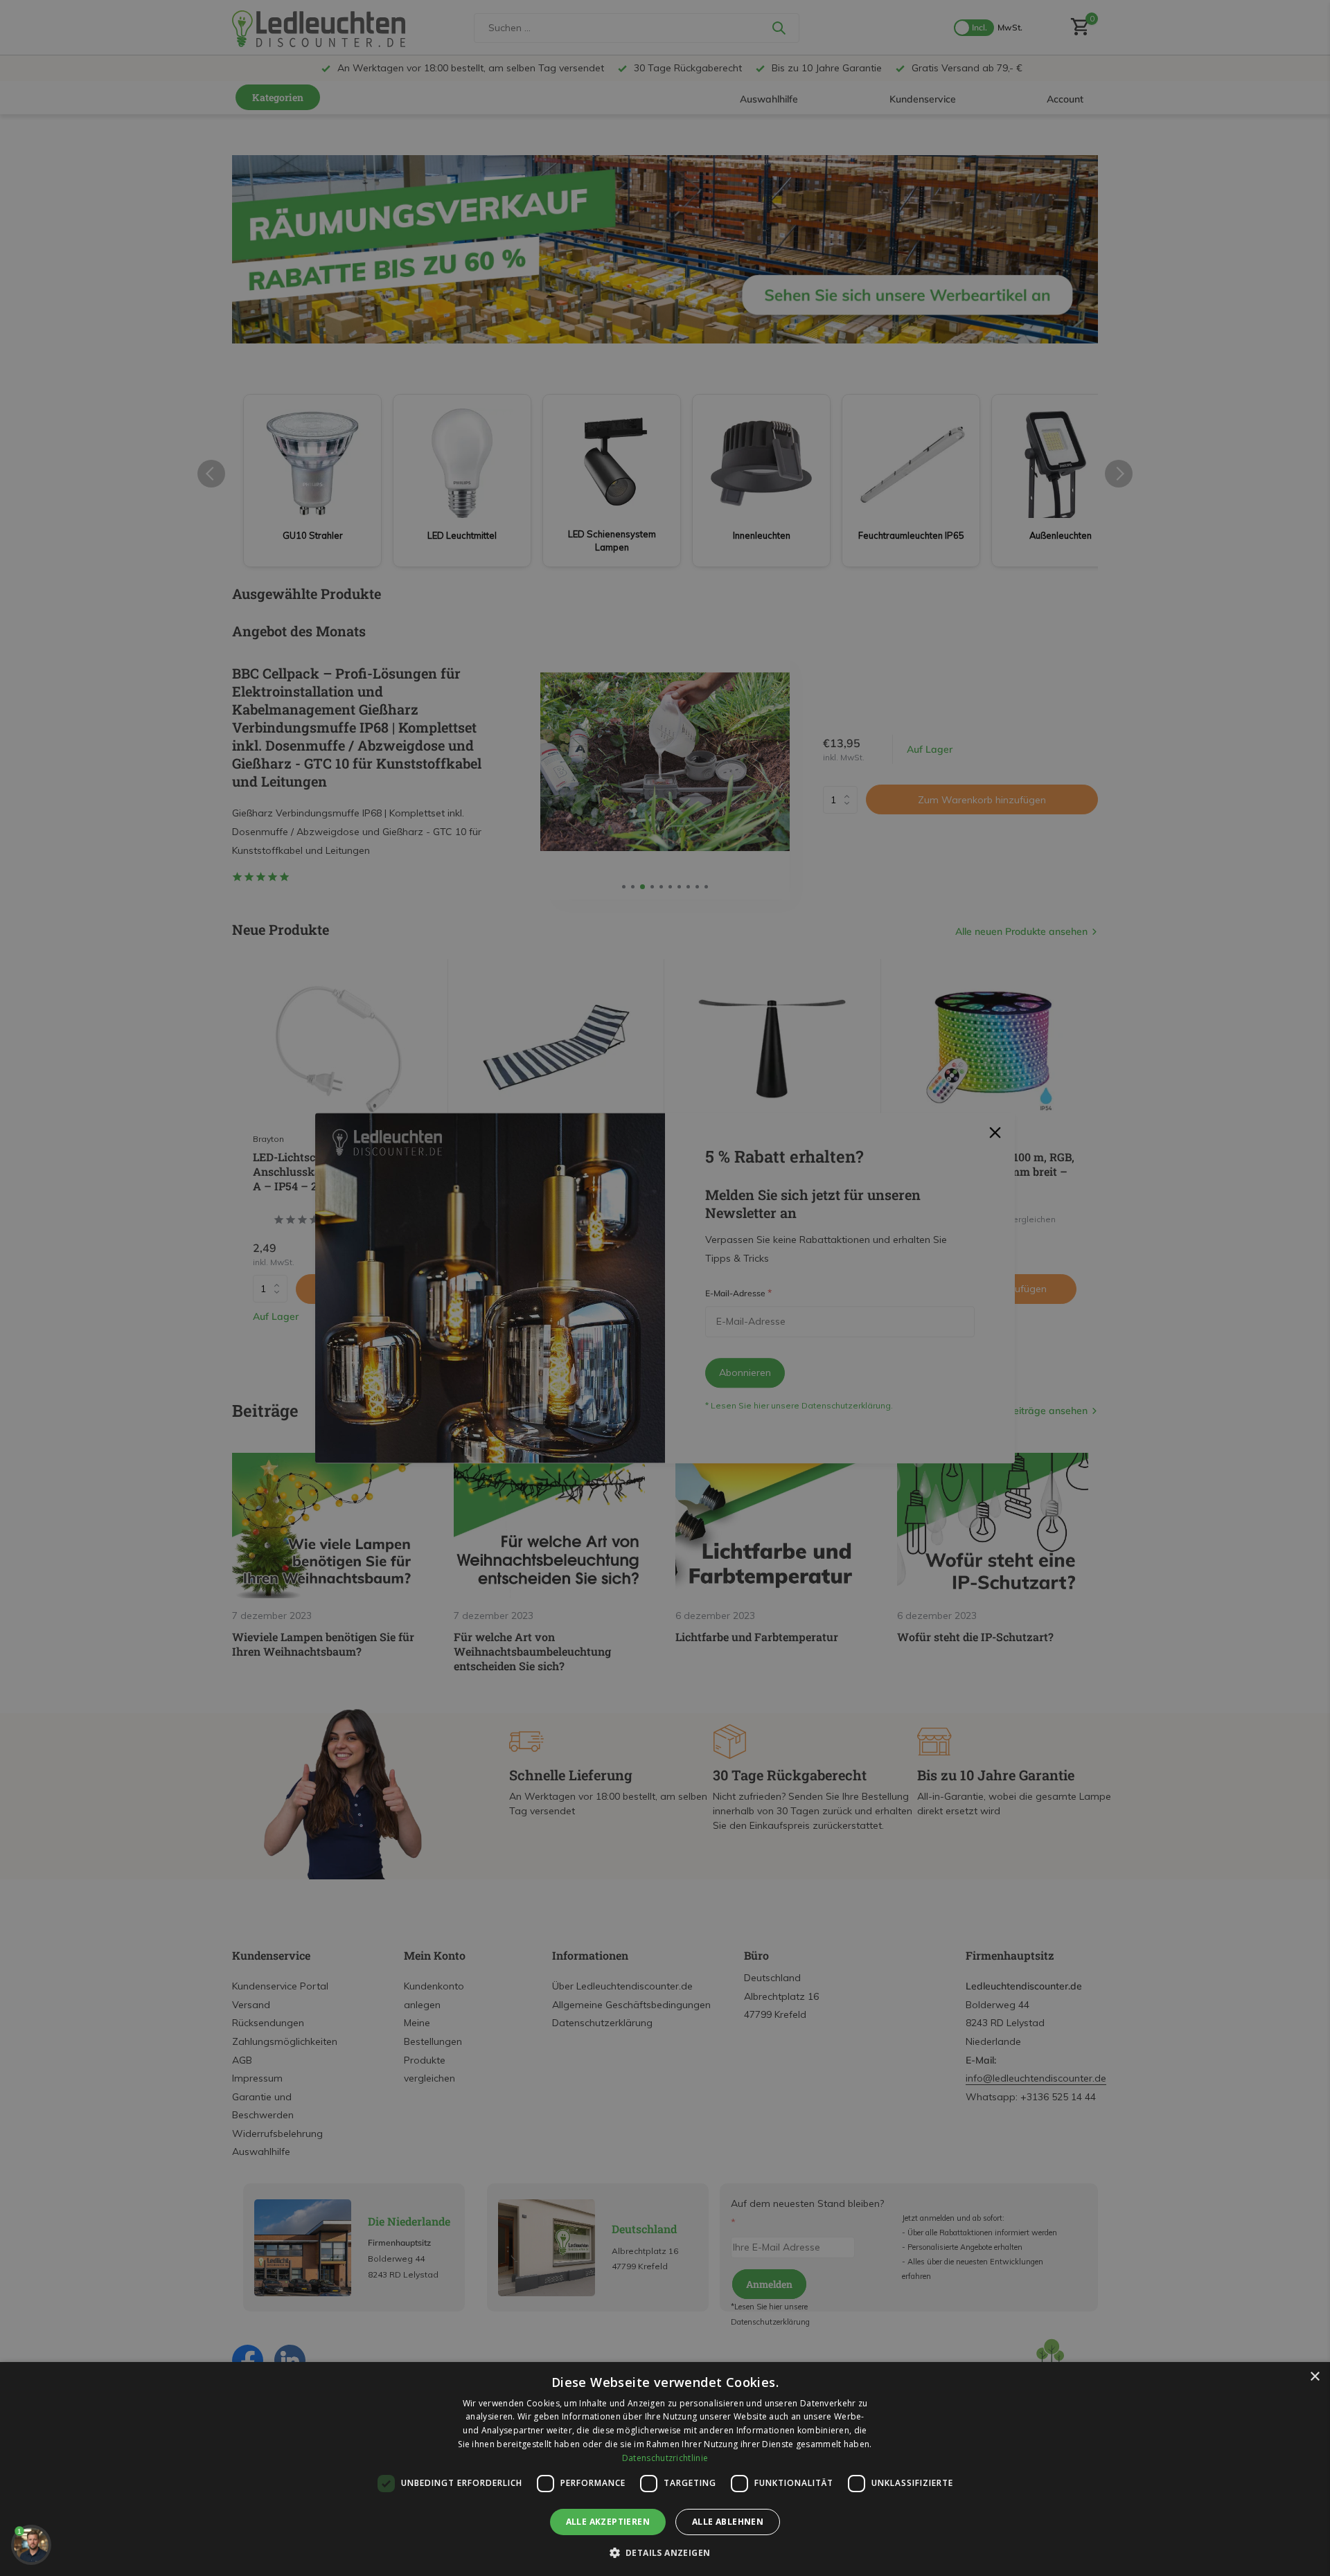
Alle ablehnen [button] (728, 2522)
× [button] (1314, 2377)
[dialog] (665, 2469)
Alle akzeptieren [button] (608, 2522)
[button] (665, 2552)
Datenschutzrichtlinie (665, 2458)
